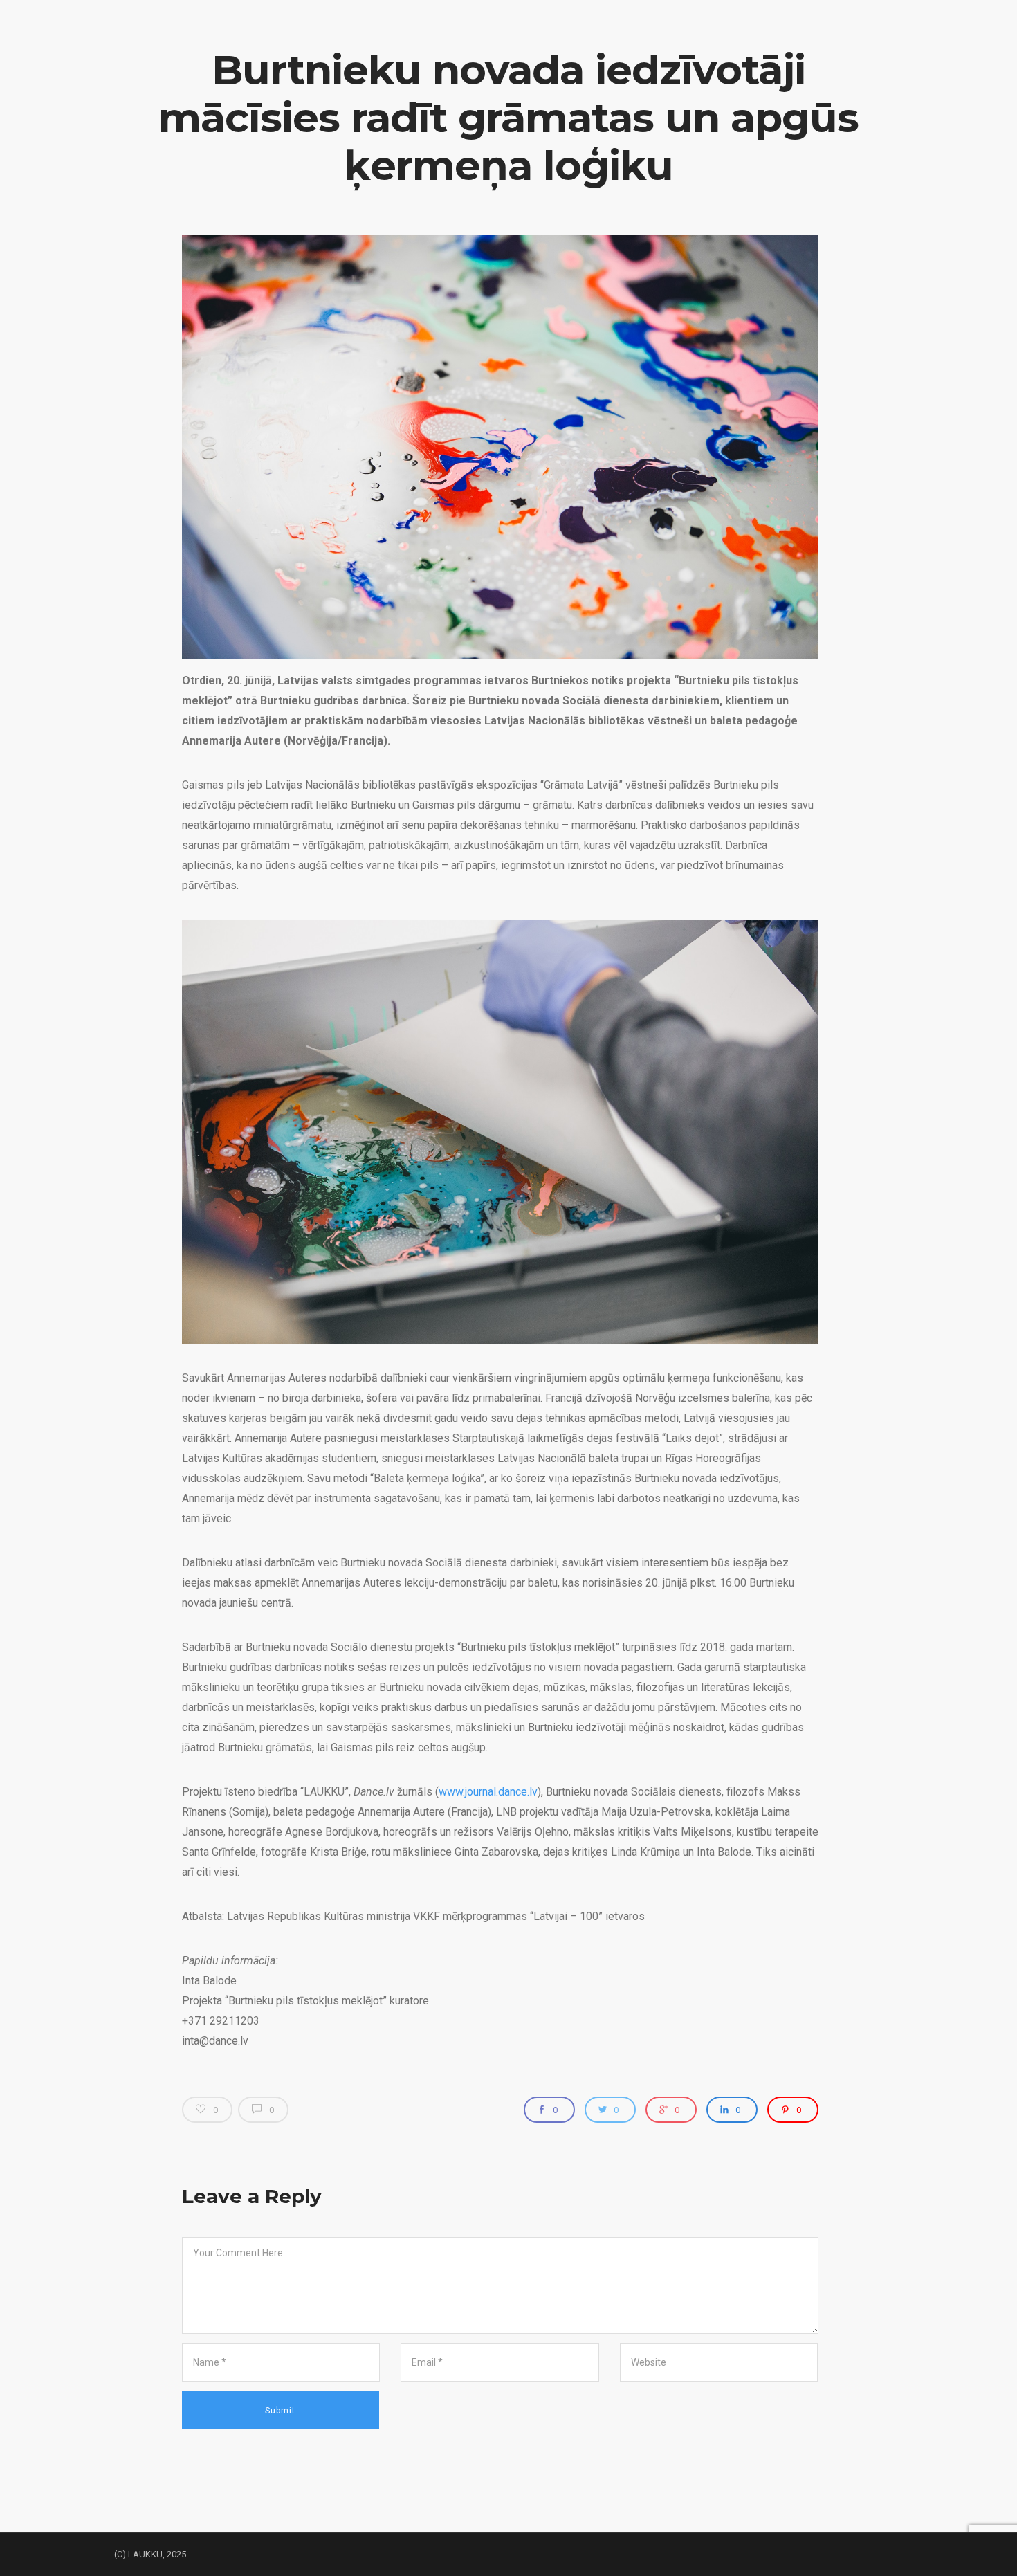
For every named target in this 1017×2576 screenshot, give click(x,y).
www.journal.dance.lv (488, 1792)
